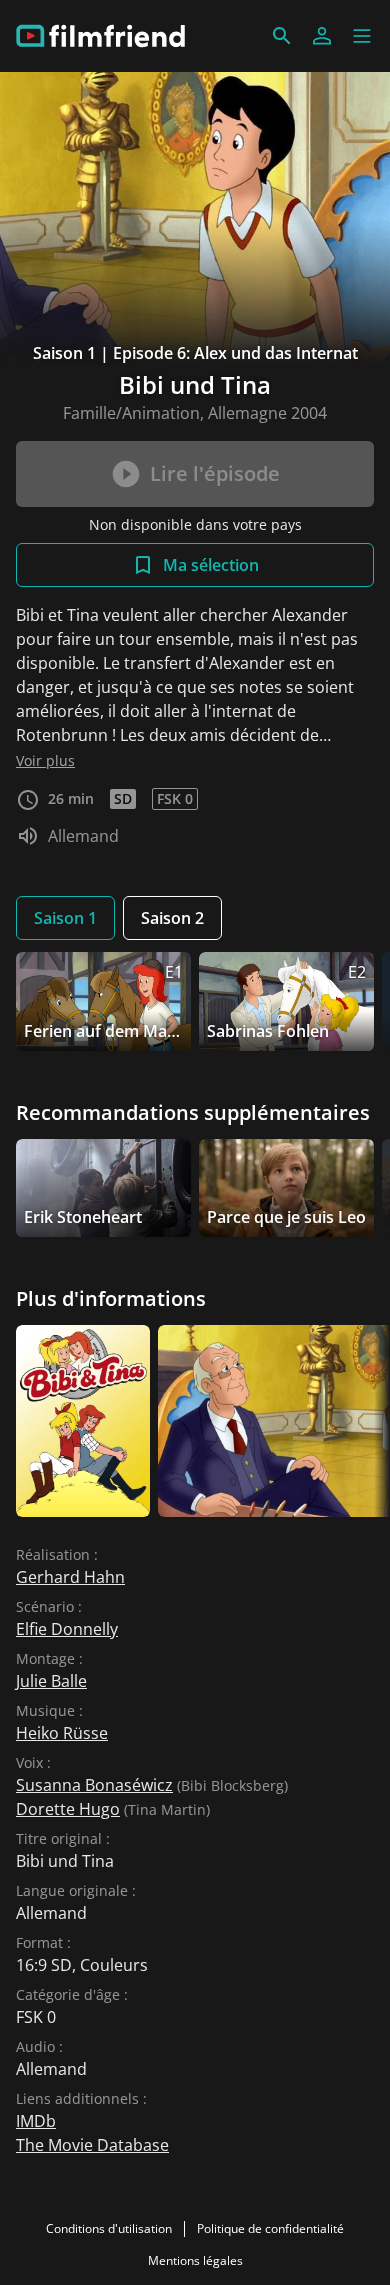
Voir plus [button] (45, 760)
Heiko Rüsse (62, 1733)
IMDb (36, 2121)
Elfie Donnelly (67, 1629)
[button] (362, 36)
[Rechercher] (282, 36)
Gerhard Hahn (70, 1577)
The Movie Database (92, 2145)
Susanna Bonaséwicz (94, 1785)
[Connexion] (322, 36)
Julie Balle (51, 1681)
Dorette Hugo (68, 1809)
